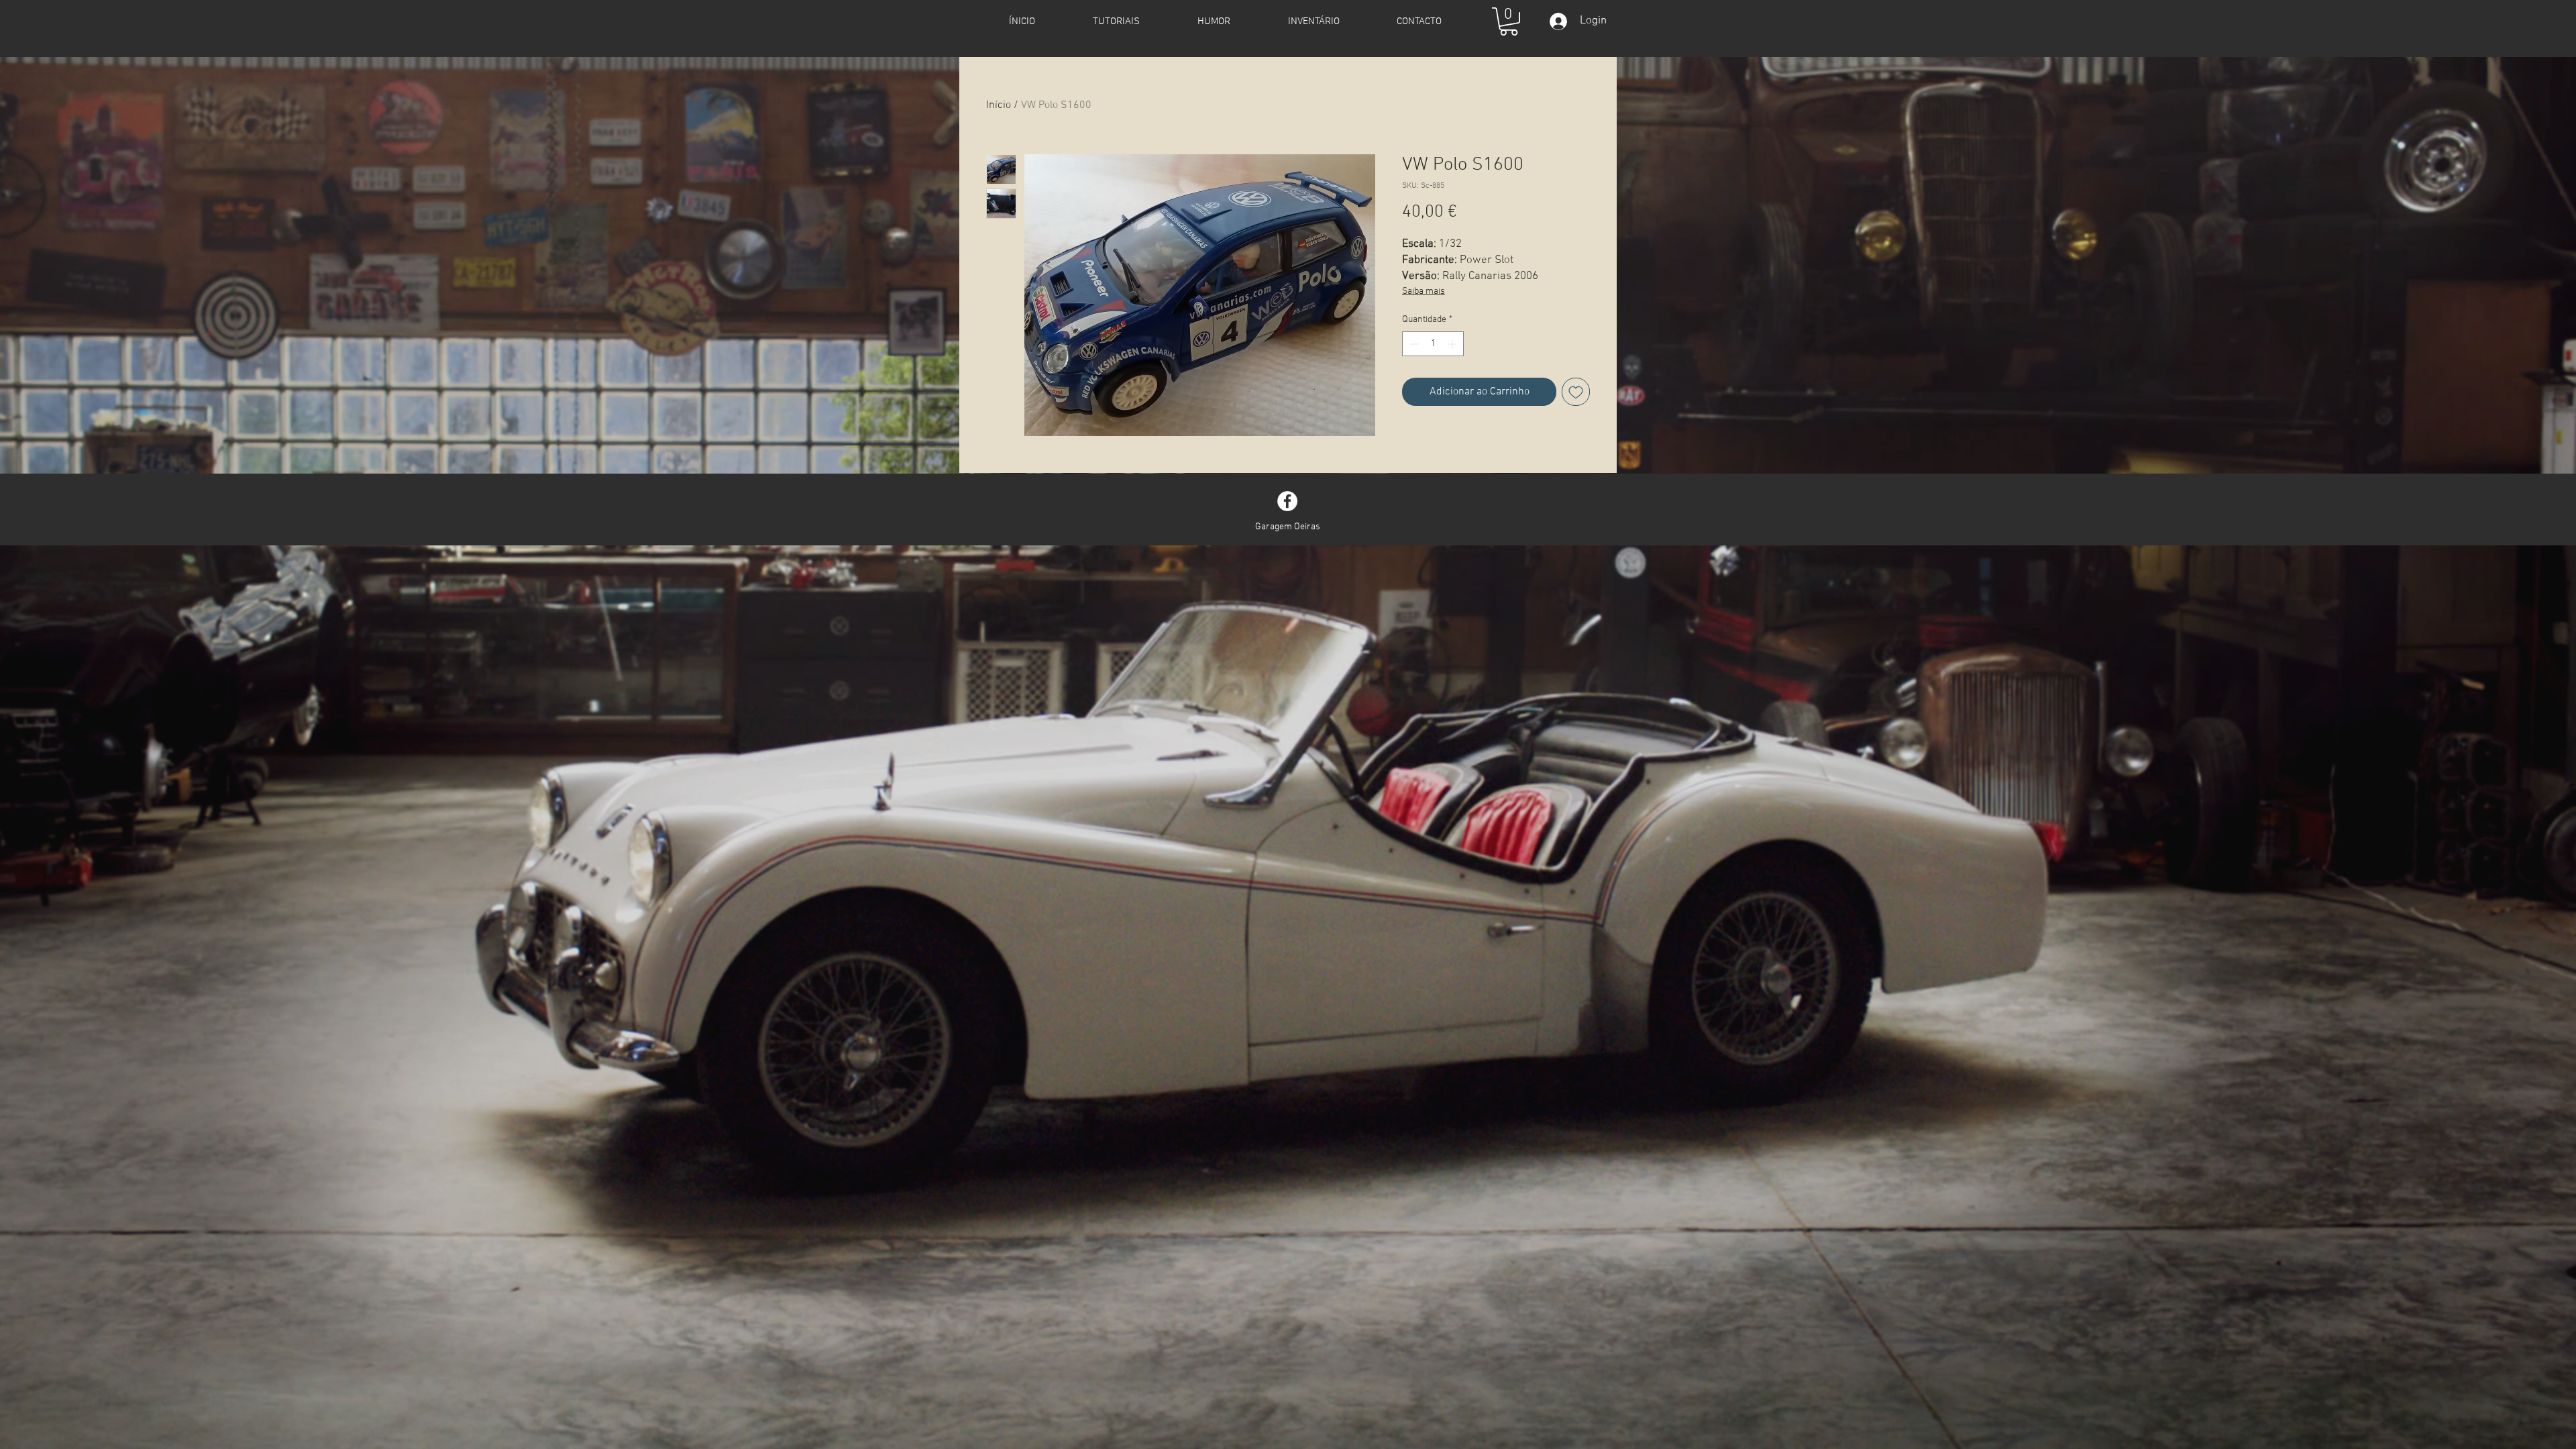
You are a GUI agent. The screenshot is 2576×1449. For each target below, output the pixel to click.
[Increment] (1453, 344)
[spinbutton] (1433, 344)
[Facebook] (1287, 501)
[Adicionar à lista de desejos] (1576, 392)
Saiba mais (1424, 291)
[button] (1509, 21)
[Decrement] (1412, 344)
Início (999, 105)
